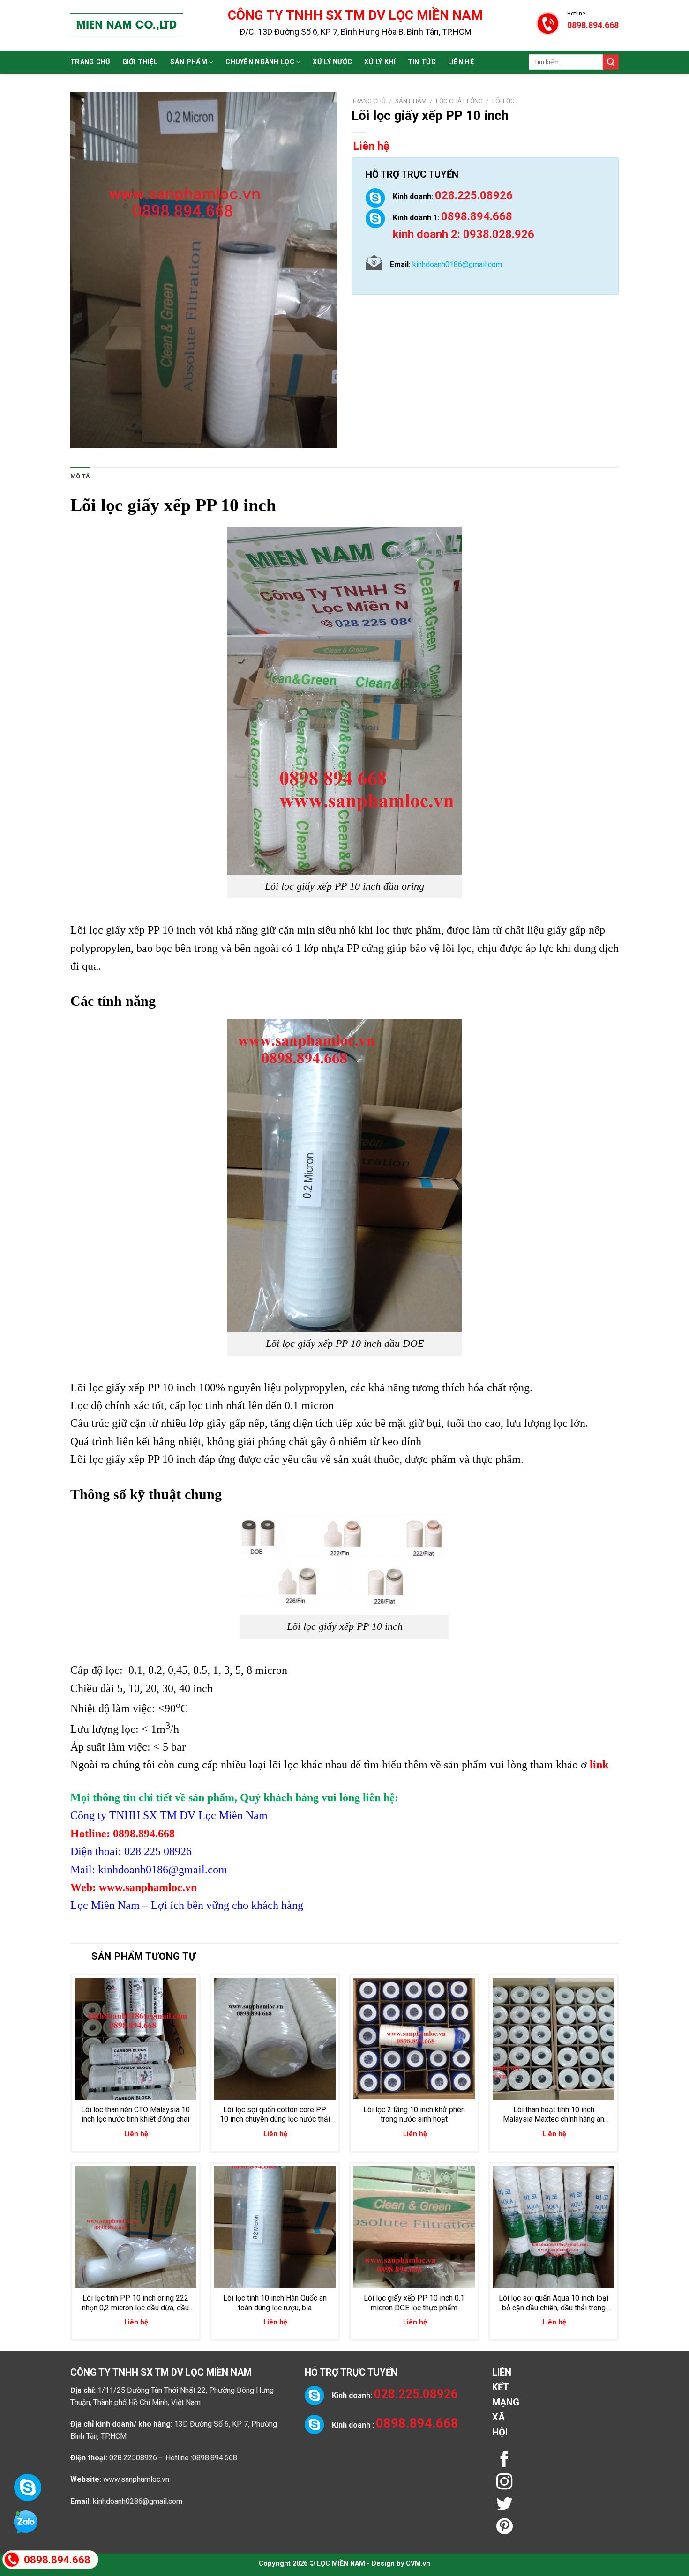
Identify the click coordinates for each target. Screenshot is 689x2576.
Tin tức (422, 62)
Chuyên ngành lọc (260, 62)
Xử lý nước (332, 62)
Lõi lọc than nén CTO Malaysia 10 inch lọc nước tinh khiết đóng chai (135, 2115)
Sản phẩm (188, 62)
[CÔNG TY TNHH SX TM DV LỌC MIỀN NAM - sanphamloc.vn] (127, 25)
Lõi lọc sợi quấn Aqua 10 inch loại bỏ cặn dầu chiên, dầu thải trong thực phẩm (554, 2303)
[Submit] (611, 62)
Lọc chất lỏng (459, 101)
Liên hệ (461, 62)
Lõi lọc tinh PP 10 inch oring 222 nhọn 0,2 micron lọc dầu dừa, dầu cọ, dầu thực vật (135, 2303)
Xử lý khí (380, 62)
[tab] (80, 476)
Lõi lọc (503, 101)
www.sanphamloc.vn (136, 2479)
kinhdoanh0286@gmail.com (138, 2501)
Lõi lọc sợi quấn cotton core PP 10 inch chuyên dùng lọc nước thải (275, 2115)
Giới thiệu (140, 62)
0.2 (155, 1670)
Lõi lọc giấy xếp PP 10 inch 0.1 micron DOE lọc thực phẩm (414, 2303)
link (599, 1765)
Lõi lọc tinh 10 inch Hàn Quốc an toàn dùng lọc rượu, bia (275, 2303)
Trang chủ (90, 62)
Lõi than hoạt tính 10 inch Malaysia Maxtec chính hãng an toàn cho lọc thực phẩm (554, 2115)
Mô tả (80, 476)
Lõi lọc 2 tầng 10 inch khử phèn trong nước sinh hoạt (414, 2115)
